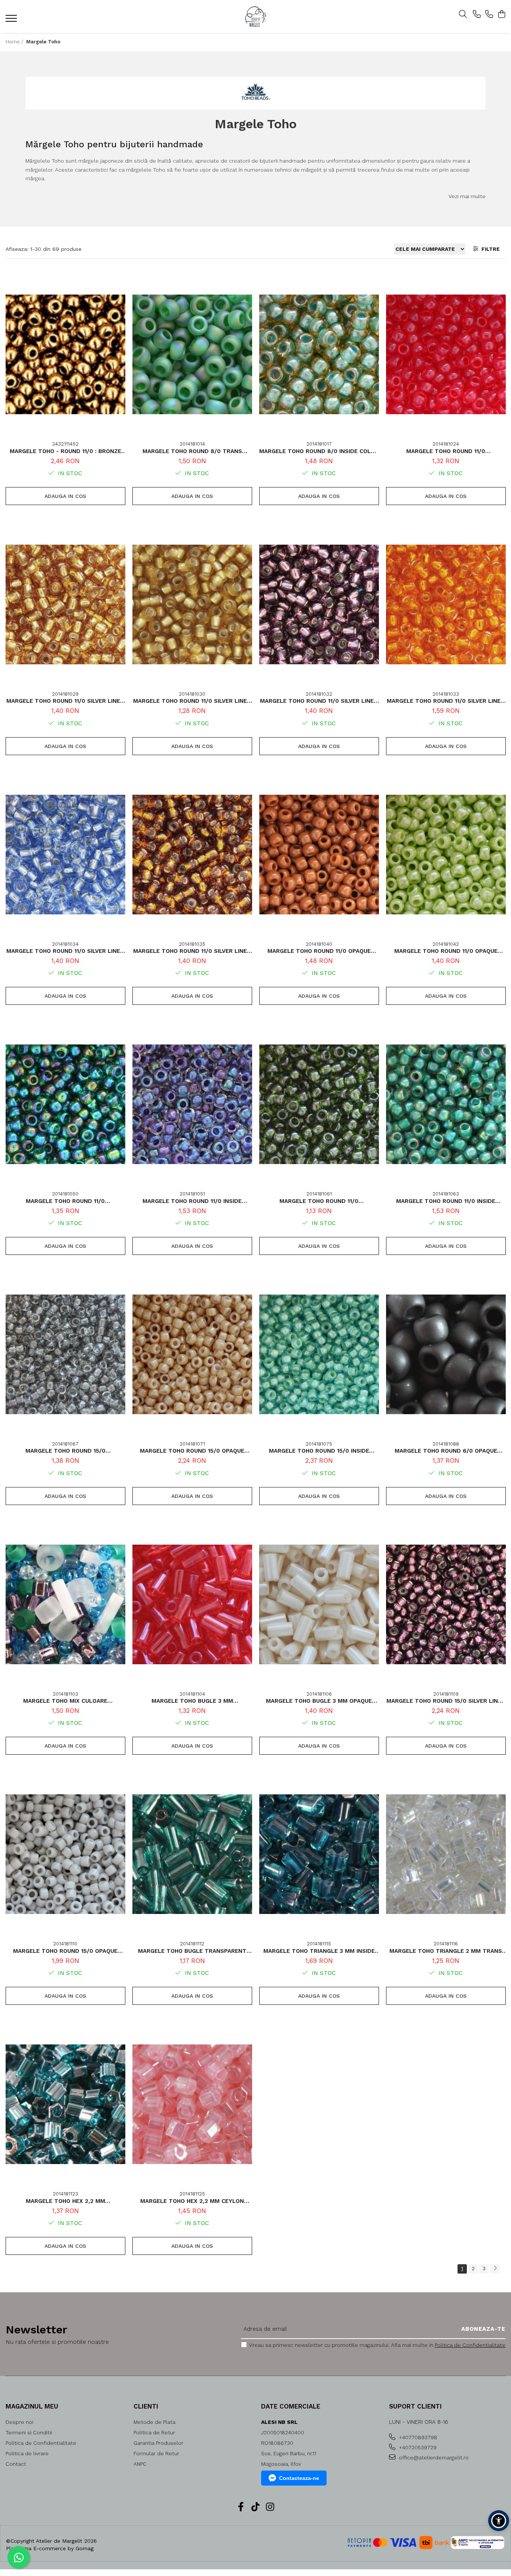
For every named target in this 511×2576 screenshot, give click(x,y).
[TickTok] (256, 2507)
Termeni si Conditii (29, 2432)
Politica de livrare (27, 2453)
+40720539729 (417, 2447)
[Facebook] (241, 2507)
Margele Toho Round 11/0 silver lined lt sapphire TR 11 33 (65, 951)
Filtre (489, 249)
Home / (15, 42)
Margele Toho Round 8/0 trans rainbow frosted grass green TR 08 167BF (192, 451)
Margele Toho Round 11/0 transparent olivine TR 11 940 (319, 1201)
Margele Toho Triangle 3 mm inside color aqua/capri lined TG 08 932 (319, 1951)
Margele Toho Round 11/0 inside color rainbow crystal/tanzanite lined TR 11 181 (192, 1201)
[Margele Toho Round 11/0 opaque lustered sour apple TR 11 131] (446, 855)
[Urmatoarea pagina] (495, 2269)
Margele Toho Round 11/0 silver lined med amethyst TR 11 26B (319, 701)
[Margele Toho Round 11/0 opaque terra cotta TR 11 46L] (319, 855)
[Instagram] (270, 2507)
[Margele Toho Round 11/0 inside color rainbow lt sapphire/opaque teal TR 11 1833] (446, 1104)
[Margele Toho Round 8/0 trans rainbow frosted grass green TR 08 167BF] (192, 354)
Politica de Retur (154, 2432)
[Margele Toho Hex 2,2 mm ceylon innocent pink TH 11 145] (192, 2104)
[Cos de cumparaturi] (501, 15)
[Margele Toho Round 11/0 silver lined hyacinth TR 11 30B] (446, 604)
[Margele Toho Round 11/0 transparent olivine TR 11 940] (319, 1104)
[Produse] (12, 21)
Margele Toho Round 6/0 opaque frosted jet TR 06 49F (446, 1451)
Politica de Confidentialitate (470, 2345)
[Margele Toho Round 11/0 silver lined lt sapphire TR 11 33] (65, 855)
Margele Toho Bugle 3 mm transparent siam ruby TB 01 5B (192, 1701)
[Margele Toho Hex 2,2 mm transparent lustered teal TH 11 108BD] (65, 2104)
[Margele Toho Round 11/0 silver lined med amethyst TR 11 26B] (319, 604)
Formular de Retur (156, 2453)
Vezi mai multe (467, 196)
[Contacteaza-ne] (477, 15)
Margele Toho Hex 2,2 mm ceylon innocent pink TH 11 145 (192, 2201)
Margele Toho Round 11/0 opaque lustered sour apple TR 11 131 (446, 951)
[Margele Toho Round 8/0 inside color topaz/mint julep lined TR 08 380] (319, 354)
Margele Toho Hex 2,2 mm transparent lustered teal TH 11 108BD (65, 2201)
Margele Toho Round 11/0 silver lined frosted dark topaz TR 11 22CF (192, 701)
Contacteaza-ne (299, 2478)
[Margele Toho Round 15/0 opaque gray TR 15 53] (65, 1854)
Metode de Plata (154, 2422)
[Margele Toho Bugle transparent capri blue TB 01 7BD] (192, 1854)
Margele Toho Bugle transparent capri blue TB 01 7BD (192, 1951)
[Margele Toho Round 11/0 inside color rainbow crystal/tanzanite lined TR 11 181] (192, 1104)
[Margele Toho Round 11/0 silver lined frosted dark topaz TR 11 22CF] (192, 604)
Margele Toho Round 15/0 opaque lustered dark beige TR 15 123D (192, 1451)
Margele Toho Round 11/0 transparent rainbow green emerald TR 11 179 (65, 1201)
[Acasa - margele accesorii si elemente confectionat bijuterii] (255, 17)
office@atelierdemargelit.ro (433, 2457)
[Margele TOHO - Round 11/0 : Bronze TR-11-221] (65, 354)
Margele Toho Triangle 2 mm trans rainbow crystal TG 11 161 (446, 1951)
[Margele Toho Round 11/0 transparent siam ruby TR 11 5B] (446, 354)
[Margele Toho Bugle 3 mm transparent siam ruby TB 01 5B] (192, 1604)
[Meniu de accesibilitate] (499, 2521)
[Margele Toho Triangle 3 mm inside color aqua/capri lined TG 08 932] (319, 1854)
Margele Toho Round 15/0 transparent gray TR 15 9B (65, 1451)
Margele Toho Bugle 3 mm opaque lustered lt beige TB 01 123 (319, 1701)
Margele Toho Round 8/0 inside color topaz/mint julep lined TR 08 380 (319, 451)
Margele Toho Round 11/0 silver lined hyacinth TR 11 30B (446, 701)
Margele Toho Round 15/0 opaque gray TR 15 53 (65, 1951)
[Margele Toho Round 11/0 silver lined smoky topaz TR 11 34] (192, 855)
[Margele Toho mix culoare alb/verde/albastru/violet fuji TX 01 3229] (65, 1604)
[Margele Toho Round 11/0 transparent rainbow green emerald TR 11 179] (65, 1104)
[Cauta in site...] (463, 15)
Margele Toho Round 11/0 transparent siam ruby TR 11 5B (446, 451)
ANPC (140, 2464)
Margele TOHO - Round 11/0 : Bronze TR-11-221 (65, 451)
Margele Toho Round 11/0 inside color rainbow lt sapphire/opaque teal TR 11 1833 (446, 1201)
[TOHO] (255, 93)
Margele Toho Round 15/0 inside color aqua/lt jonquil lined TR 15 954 (319, 1451)
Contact (16, 2464)
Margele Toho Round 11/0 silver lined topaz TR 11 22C (65, 701)
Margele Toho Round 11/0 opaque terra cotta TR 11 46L (319, 951)
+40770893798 (417, 2437)
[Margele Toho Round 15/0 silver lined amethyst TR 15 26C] (446, 1604)
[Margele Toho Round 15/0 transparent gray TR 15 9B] (65, 1354)
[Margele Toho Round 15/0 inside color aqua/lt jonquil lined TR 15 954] (319, 1354)
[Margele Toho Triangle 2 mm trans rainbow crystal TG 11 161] (446, 1854)
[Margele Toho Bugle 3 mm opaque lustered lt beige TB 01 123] (319, 1604)
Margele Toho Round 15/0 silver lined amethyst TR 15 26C (446, 1701)
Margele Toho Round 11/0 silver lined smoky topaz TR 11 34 (192, 951)
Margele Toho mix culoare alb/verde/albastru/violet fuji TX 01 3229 (65, 1701)
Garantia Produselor (158, 2443)
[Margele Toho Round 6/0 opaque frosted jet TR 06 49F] (446, 1354)
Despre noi (19, 2422)
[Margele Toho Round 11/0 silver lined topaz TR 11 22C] (65, 604)
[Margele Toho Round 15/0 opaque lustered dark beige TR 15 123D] (192, 1354)
